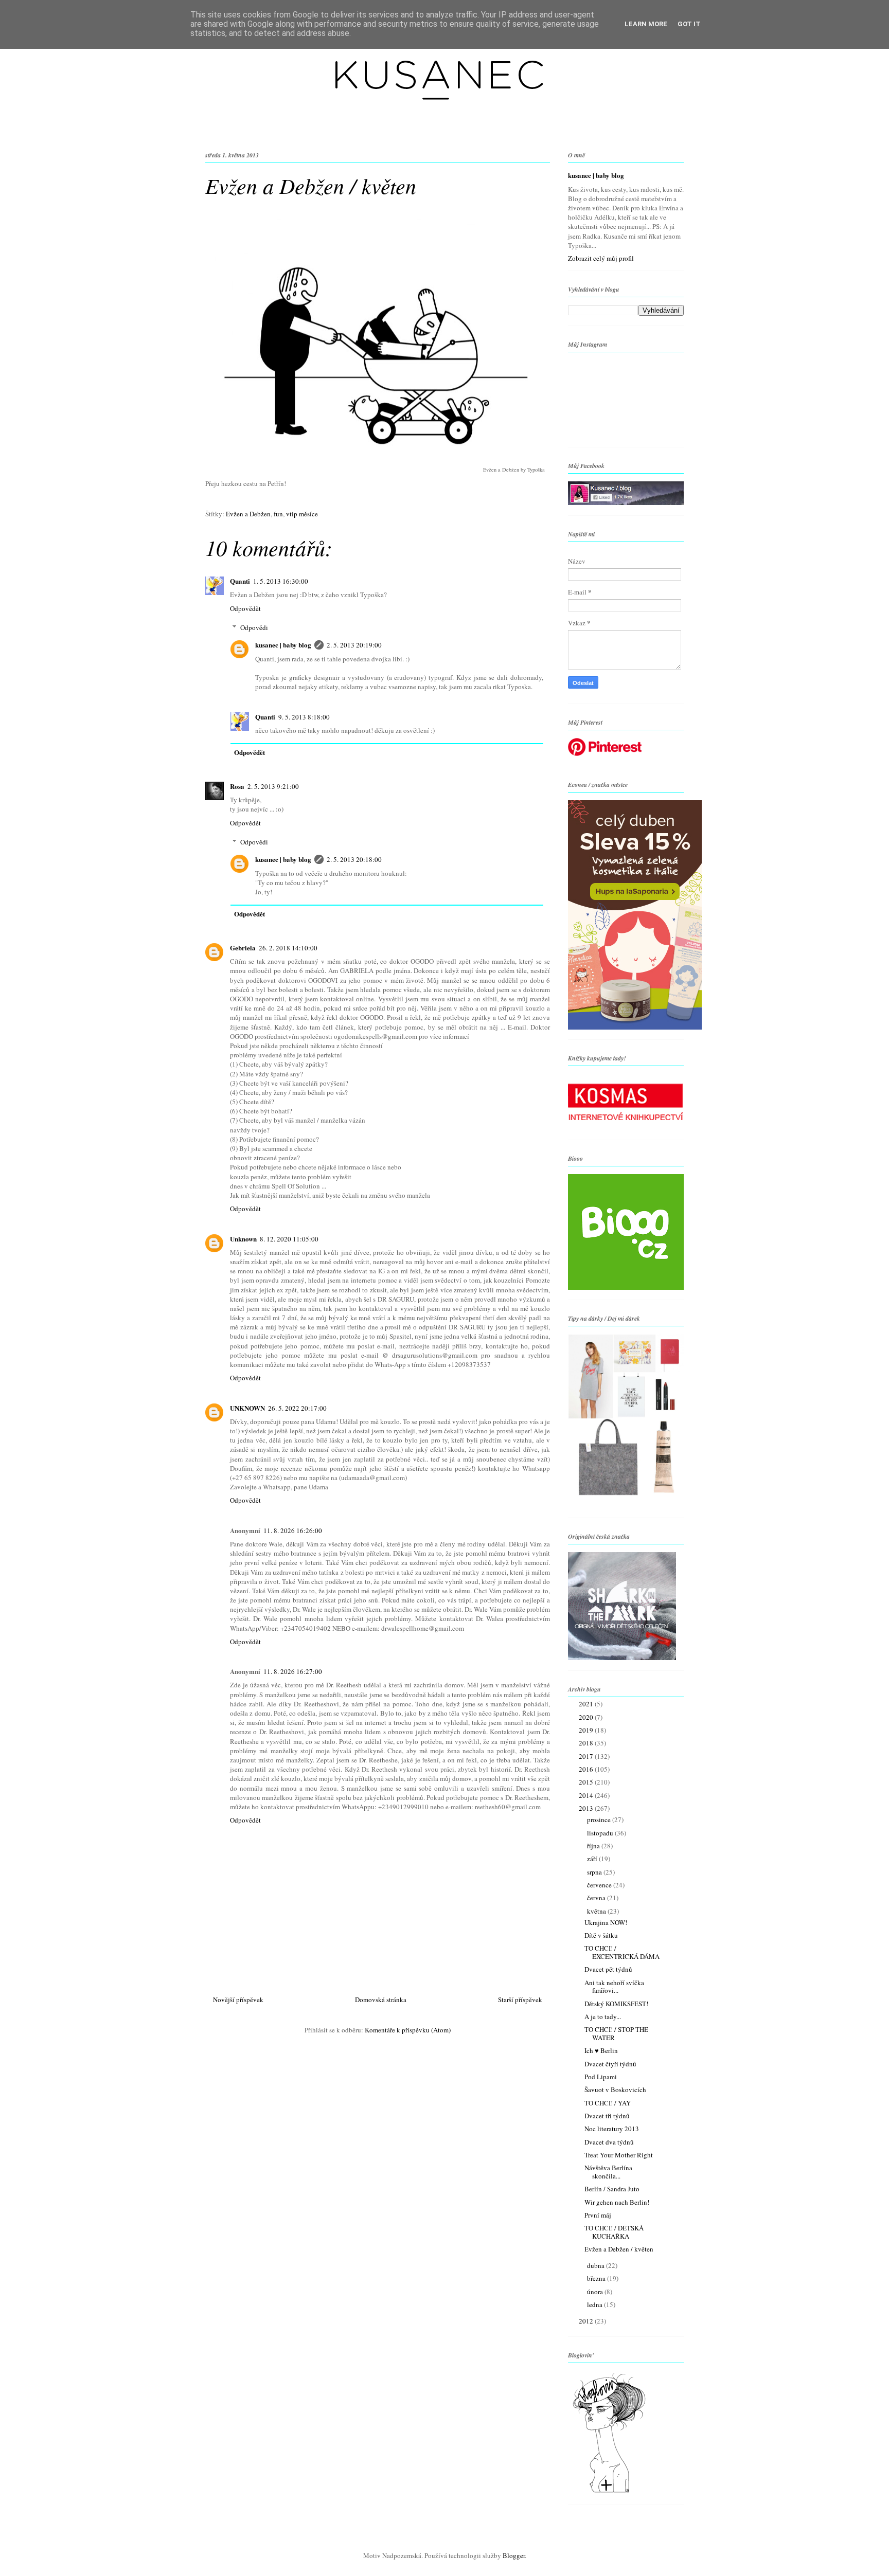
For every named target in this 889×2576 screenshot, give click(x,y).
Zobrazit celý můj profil (601, 258)
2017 (587, 1756)
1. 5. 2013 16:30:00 (281, 581)
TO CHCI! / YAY (608, 2103)
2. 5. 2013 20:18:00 (354, 859)
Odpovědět (245, 608)
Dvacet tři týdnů (607, 2116)
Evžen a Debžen (248, 514)
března (597, 2278)
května (597, 1911)
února (596, 2292)
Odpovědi (254, 627)
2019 (587, 1730)
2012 (587, 2321)
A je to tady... (603, 2016)
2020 (587, 1717)
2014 (587, 1795)
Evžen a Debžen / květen (619, 2249)
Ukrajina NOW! (606, 1922)
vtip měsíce (302, 514)
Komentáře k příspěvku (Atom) (408, 2030)
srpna (595, 1872)
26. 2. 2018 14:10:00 (288, 948)
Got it (689, 24)
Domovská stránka (381, 1999)
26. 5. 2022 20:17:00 (297, 1408)
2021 (587, 1704)
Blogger (514, 2555)
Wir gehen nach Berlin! (617, 2202)
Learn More (646, 24)
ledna (595, 2304)
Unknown (243, 1239)
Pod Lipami (601, 2077)
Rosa (237, 786)
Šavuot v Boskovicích (615, 2089)
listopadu (601, 1833)
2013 (587, 1808)
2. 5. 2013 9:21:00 (273, 786)
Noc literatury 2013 (612, 2129)
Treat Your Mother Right (619, 2155)
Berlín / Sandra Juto (612, 2189)
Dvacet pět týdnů (608, 1969)
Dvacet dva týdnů (609, 2142)
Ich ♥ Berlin (601, 2050)
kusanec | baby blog (283, 645)
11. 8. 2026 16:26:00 (293, 1530)
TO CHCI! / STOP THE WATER (616, 2033)
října (594, 1846)
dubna (597, 2265)
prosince (600, 1820)
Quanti (240, 581)
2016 (587, 1769)
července (600, 1885)
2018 (587, 1743)
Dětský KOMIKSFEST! (616, 2004)
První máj (598, 2215)
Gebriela (243, 948)
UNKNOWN (247, 1408)
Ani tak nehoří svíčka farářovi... (614, 1987)
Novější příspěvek (238, 1999)
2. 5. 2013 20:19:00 (354, 645)
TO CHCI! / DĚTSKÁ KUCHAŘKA (614, 2232)
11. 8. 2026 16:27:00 (293, 1671)
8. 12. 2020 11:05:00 (289, 1239)
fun (278, 514)
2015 (587, 1782)
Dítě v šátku (601, 1935)
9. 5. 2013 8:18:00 (304, 717)
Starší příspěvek (520, 1999)
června (597, 1898)
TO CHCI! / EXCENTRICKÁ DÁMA (622, 1952)
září (593, 1859)
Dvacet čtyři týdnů (610, 2064)
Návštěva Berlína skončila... (608, 2172)
